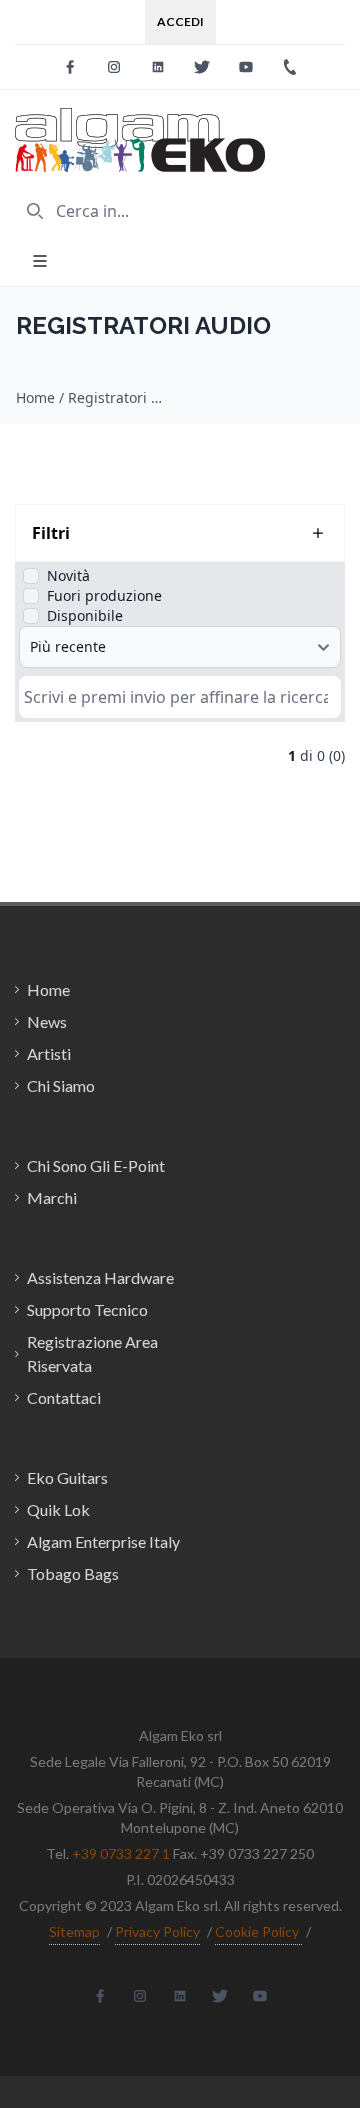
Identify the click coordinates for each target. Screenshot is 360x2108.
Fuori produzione (104, 595)
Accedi (180, 21)
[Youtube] (246, 67)
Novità (68, 575)
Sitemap (74, 1931)
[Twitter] (202, 67)
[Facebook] (70, 67)
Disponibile (85, 615)
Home (35, 397)
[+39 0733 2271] (290, 67)
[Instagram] (114, 67)
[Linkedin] (158, 67)
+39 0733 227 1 (121, 1853)
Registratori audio (118, 397)
